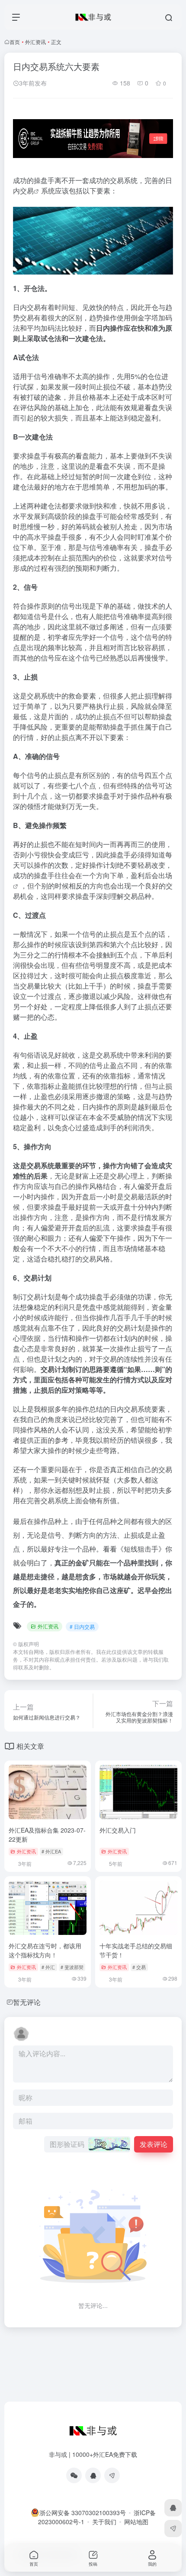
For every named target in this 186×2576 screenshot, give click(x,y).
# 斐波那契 (72, 1967)
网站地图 (136, 2522)
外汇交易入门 (118, 1830)
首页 (15, 42)
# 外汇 (48, 1967)
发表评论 (154, 2144)
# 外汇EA (51, 1851)
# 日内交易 (82, 1626)
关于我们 (104, 2522)
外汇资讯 (35, 42)
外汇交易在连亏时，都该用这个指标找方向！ (45, 1950)
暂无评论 (27, 2002)
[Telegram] (112, 2475)
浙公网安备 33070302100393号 (83, 2513)
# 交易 (139, 1967)
